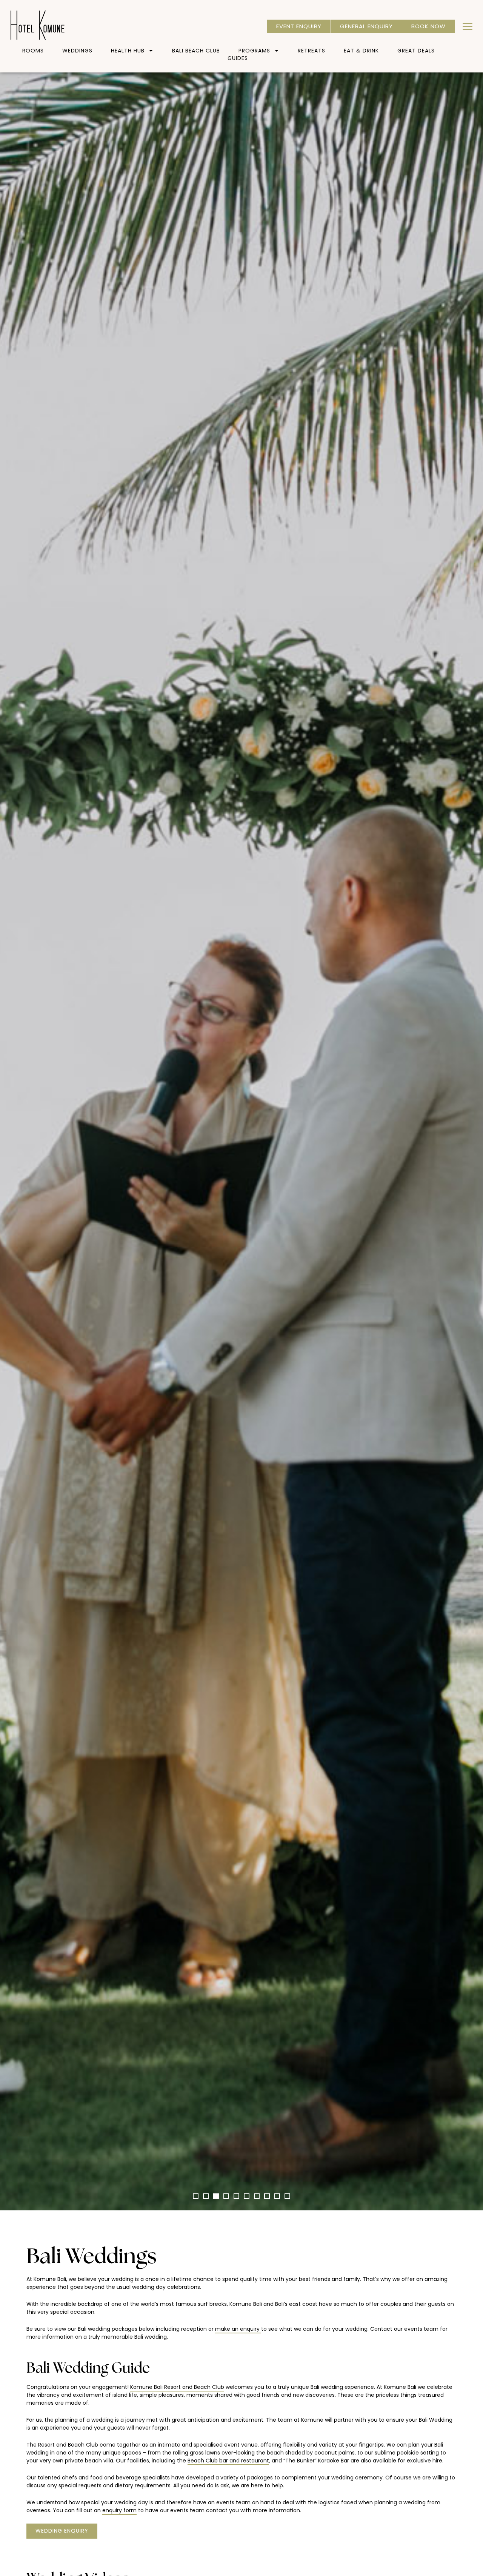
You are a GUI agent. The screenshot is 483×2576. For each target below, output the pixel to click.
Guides (238, 58)
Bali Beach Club (196, 51)
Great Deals (416, 51)
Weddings (77, 51)
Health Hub (128, 51)
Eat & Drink (361, 51)
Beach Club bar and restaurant (228, 2461)
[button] (196, 2196)
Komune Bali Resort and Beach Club (177, 2387)
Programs (254, 51)
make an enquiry (238, 2329)
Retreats (311, 51)
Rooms (33, 51)
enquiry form (119, 2510)
